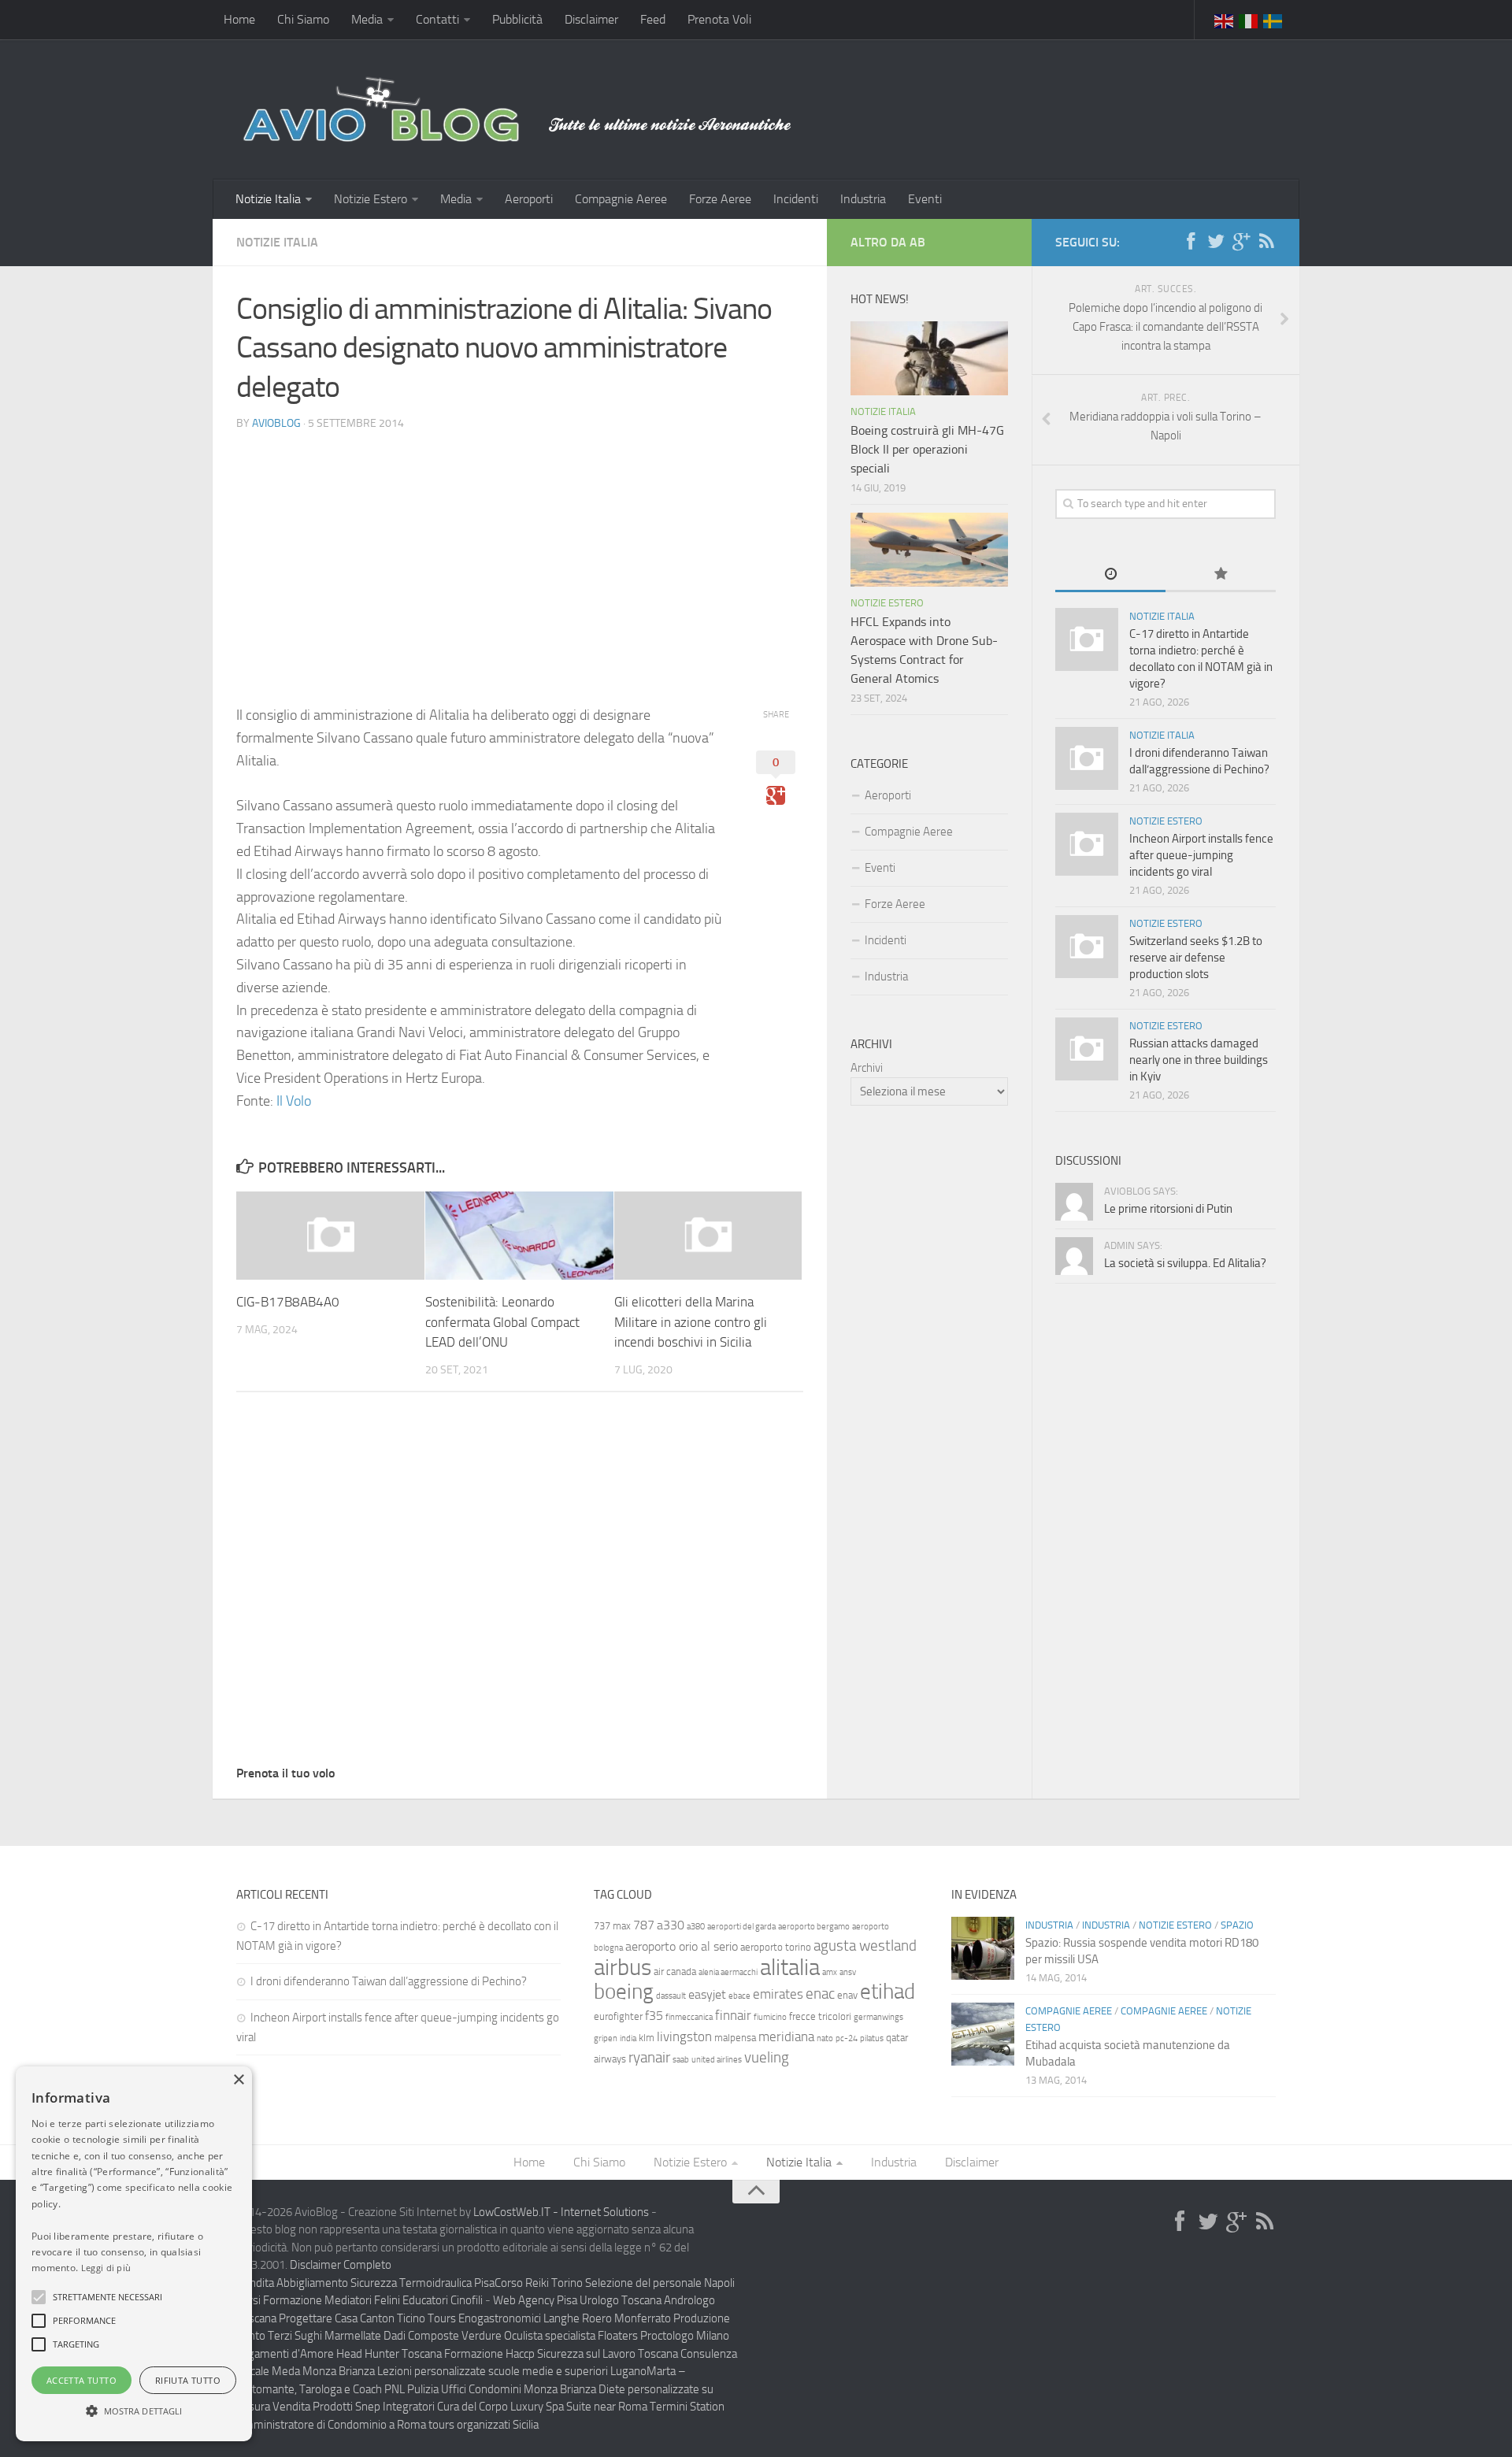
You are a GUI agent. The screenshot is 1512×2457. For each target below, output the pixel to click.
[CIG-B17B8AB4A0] (330, 1236)
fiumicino (770, 2017)
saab (681, 2060)
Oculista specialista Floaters (571, 2336)
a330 (671, 1925)
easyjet (707, 1994)
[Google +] (1241, 242)
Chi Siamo (303, 19)
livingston (684, 2036)
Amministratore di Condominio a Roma (331, 2425)
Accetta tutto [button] (82, 2380)
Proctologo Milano (685, 2336)
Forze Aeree (720, 199)
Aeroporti (529, 199)
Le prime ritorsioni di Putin (1168, 1209)
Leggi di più (106, 2268)
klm (647, 2038)
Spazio (1237, 1925)
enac (820, 1994)
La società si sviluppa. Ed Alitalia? (1185, 1263)
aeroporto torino (776, 1947)
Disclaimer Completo (341, 2265)
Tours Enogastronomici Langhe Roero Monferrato (549, 2318)
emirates (778, 1994)
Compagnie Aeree (621, 199)
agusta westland (865, 1946)
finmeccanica (689, 2017)
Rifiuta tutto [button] (188, 2380)
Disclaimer (591, 19)
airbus (623, 1968)
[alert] (134, 2254)
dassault (671, 1996)
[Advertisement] (520, 554)
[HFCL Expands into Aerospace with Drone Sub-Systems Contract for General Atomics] (929, 550)
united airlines (717, 2060)
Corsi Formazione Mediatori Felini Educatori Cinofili (359, 2300)
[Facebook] (1191, 242)
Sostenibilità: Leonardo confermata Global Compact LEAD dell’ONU (502, 1322)
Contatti (437, 19)
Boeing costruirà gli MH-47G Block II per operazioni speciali (927, 449)
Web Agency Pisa (535, 2300)
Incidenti (796, 199)
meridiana (786, 2036)
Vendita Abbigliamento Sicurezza (317, 2283)
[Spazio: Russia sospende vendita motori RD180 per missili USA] (983, 1948)
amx (830, 1972)
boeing (624, 1992)
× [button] (238, 2080)
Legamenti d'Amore (285, 2354)
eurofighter (618, 2016)
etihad (888, 1992)
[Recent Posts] (1110, 575)
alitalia (790, 1967)
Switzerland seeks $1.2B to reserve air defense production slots (1196, 958)
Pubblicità (517, 19)
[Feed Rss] (1266, 242)
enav (847, 1995)
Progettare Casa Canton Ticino (352, 2318)
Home (239, 19)
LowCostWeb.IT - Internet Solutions (561, 2212)
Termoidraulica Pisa (447, 2283)
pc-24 (847, 2038)
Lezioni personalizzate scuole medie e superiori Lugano (512, 2371)
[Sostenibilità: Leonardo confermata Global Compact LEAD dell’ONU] (519, 1236)
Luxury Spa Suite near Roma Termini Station (617, 2407)
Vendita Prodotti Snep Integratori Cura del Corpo (390, 2407)
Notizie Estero (371, 199)
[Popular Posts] (1221, 575)
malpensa (735, 2038)
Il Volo (294, 1101)
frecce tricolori (820, 2016)
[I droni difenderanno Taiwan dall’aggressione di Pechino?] (1087, 758)
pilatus (872, 2038)
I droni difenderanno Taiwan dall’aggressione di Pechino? (389, 1981)
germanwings (878, 2017)
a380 (696, 1927)
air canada (675, 1972)
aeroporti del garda (741, 1927)
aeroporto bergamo (814, 1927)
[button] (39, 2297)
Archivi (867, 1068)
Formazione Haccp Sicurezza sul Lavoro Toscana (561, 2354)
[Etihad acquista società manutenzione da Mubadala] (983, 2034)
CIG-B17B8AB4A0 (288, 1302)
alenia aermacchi (728, 1972)
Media (367, 19)
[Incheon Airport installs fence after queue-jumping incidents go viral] (1087, 844)
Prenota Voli (719, 19)
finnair (733, 2015)
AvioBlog (276, 423)
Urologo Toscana (621, 2300)
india (628, 2038)
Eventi (925, 199)
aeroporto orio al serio (682, 1946)
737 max (612, 1926)
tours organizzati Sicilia (484, 2425)
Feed (653, 19)
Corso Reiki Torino (539, 2283)
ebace (739, 1996)
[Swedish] (1273, 20)
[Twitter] (1216, 242)
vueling (767, 2057)
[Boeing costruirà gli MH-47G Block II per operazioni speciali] (929, 358)
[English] (1225, 20)
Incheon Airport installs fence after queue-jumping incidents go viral (1201, 855)
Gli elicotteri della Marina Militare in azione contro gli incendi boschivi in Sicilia (691, 1322)
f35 (654, 2016)
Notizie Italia (268, 199)
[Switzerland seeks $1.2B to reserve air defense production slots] (1087, 947)
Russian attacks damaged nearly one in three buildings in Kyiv (1199, 1060)
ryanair (649, 2057)
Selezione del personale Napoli (660, 2283)
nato (825, 2038)
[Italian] (1249, 20)
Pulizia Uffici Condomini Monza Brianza (502, 2389)
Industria (863, 199)
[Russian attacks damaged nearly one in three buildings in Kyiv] (1087, 1049)
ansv (848, 1972)
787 (644, 1925)
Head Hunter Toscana (389, 2354)
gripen (606, 2038)
